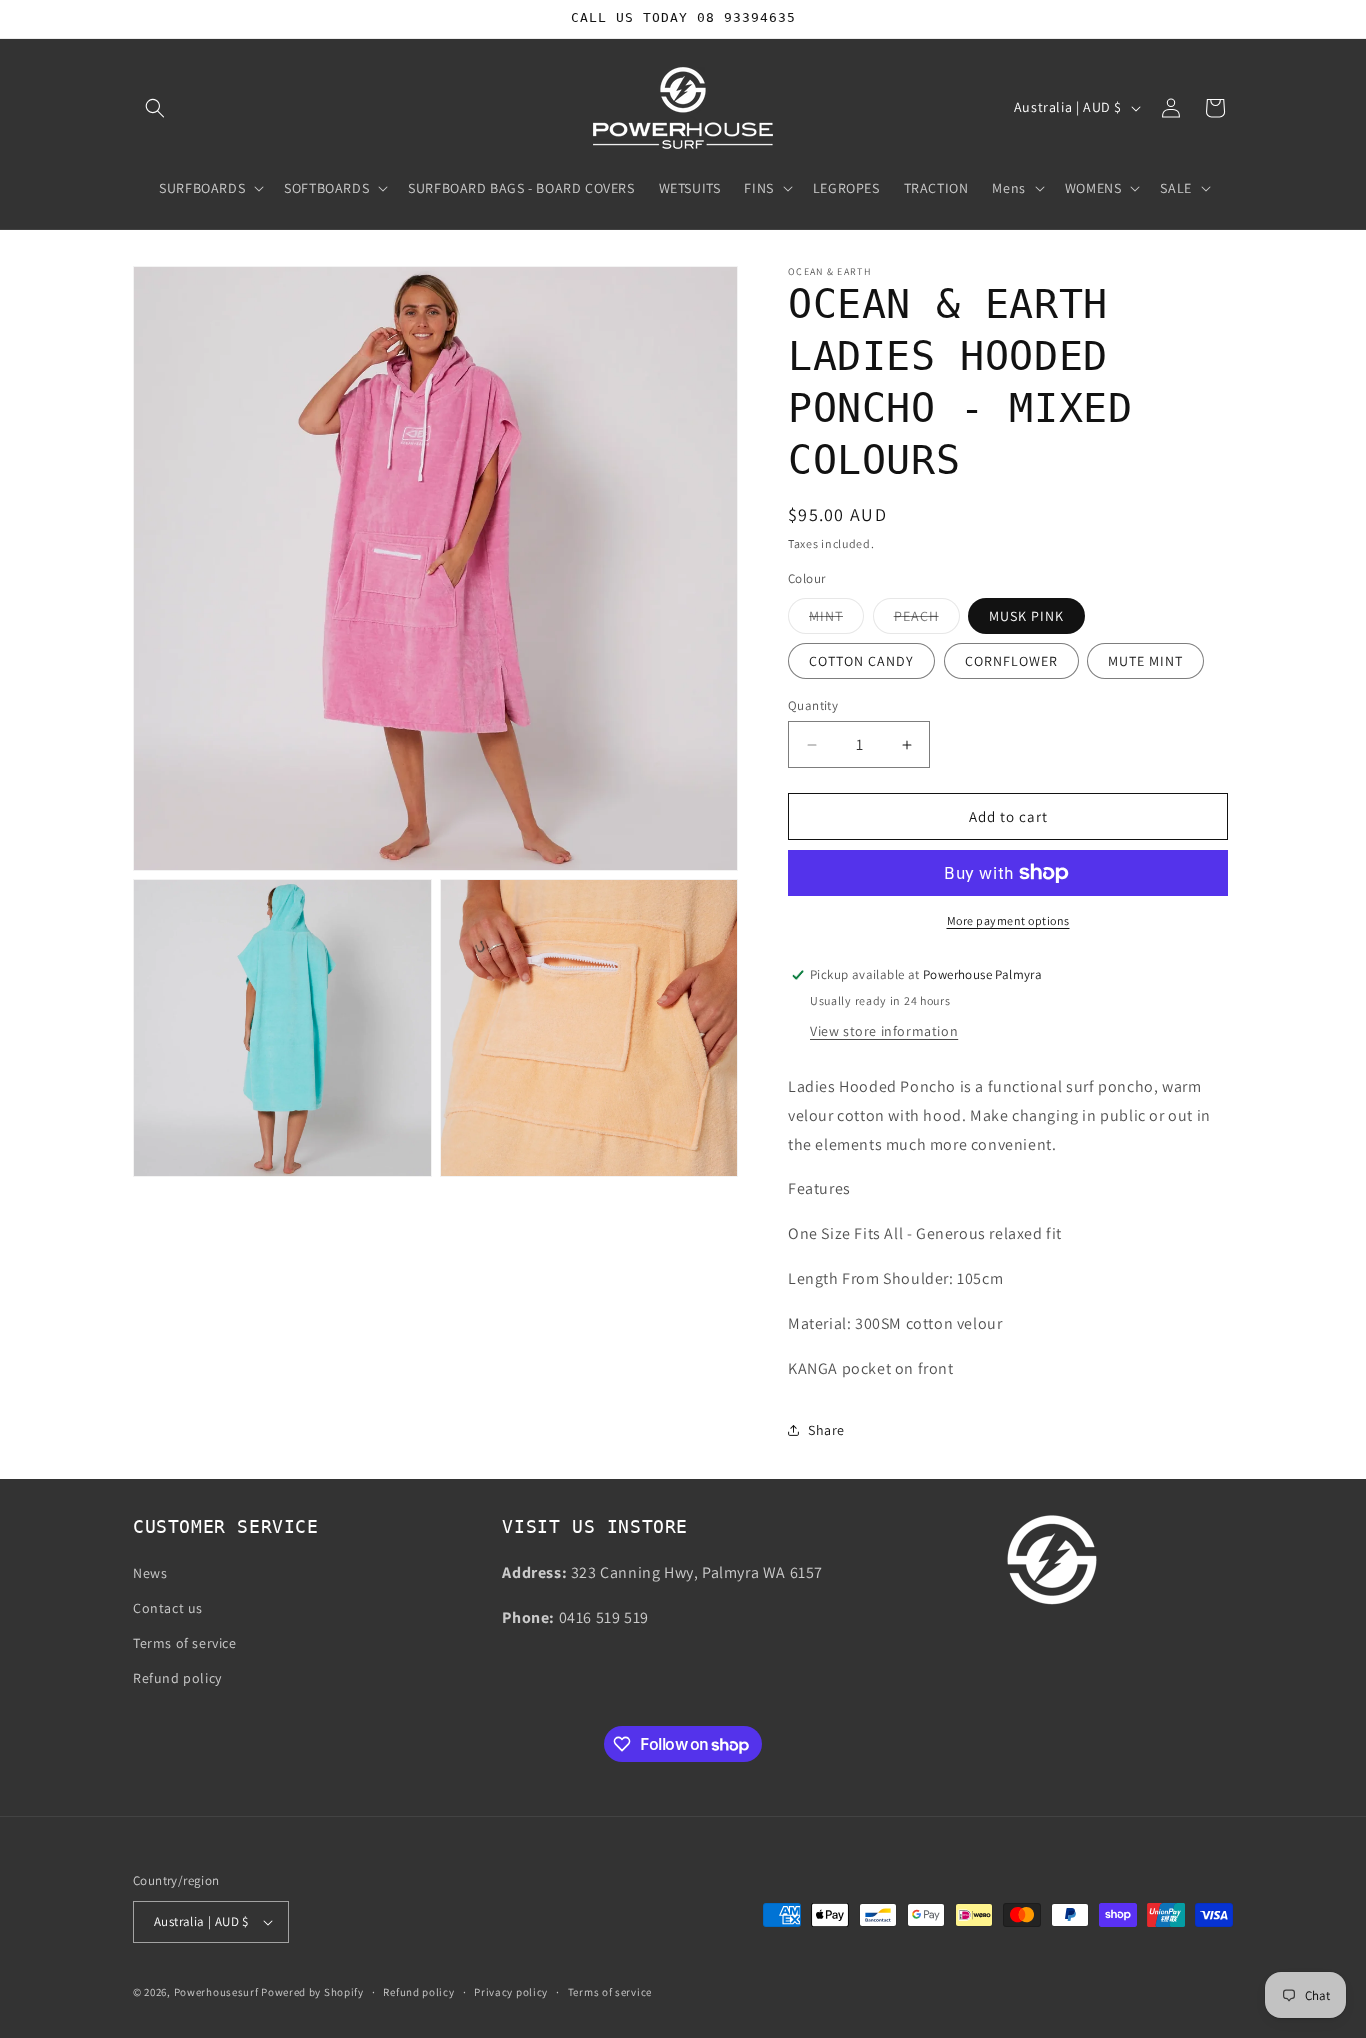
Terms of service (185, 1643)
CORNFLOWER (1011, 661)
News (150, 1573)
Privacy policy (511, 1992)
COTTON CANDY (861, 661)
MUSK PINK (1026, 616)
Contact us (168, 1608)
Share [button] (826, 1430)
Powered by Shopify (312, 1992)
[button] (155, 108)
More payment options (1008, 920)
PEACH (927, 620)
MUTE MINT (1145, 661)
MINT (836, 620)
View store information (884, 1031)
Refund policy (177, 1678)
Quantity (813, 705)
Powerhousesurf (216, 1992)
